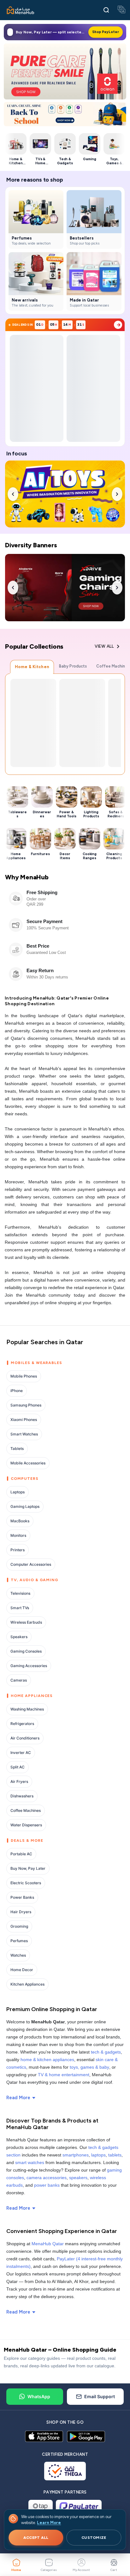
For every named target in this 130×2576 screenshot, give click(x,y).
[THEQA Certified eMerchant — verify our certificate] (65, 2471)
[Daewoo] (65, 588)
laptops (98, 2155)
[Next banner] (117, 494)
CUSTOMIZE (94, 2538)
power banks (47, 2185)
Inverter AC (21, 1753)
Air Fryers (19, 1781)
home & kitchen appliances (47, 2060)
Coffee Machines (26, 1810)
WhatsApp (39, 2396)
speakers (78, 2178)
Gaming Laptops (25, 1506)
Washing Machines (27, 1709)
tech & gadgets (106, 2052)
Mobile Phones (24, 1376)
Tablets (17, 1449)
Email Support (100, 2396)
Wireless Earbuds (26, 1622)
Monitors (18, 1535)
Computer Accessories (31, 1564)
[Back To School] (65, 114)
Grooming (19, 1926)
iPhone (17, 1391)
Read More (18, 2098)
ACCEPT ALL (36, 2538)
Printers (18, 1550)
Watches (18, 1955)
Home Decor (22, 1970)
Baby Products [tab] (73, 666)
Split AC (18, 1767)
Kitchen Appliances (27, 1984)
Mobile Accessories (28, 1463)
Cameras (19, 1680)
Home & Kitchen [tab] (32, 667)
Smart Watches (24, 1434)
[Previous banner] (13, 494)
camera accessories (47, 2178)
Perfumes (19, 1941)
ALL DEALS (118, 325)
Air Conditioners (25, 1738)
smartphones (76, 2155)
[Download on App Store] (44, 2436)
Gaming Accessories (29, 1666)
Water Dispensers (26, 1825)
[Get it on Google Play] (86, 2436)
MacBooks (20, 1521)
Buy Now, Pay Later (28, 1868)
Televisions (20, 1593)
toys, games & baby (89, 2067)
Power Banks (22, 1897)
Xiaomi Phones (24, 1420)
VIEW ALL (104, 646)
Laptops (18, 1492)
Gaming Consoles (26, 1651)
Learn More (49, 2523)
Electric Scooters (26, 1883)
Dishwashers (22, 1796)
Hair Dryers (21, 1912)
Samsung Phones (26, 1405)
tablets (115, 2155)
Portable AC (21, 1854)
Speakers (19, 1637)
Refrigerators (22, 1724)
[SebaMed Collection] (65, 71)
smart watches (30, 2162)
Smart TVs (20, 1608)
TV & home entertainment (64, 2075)
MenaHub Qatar (48, 2244)
